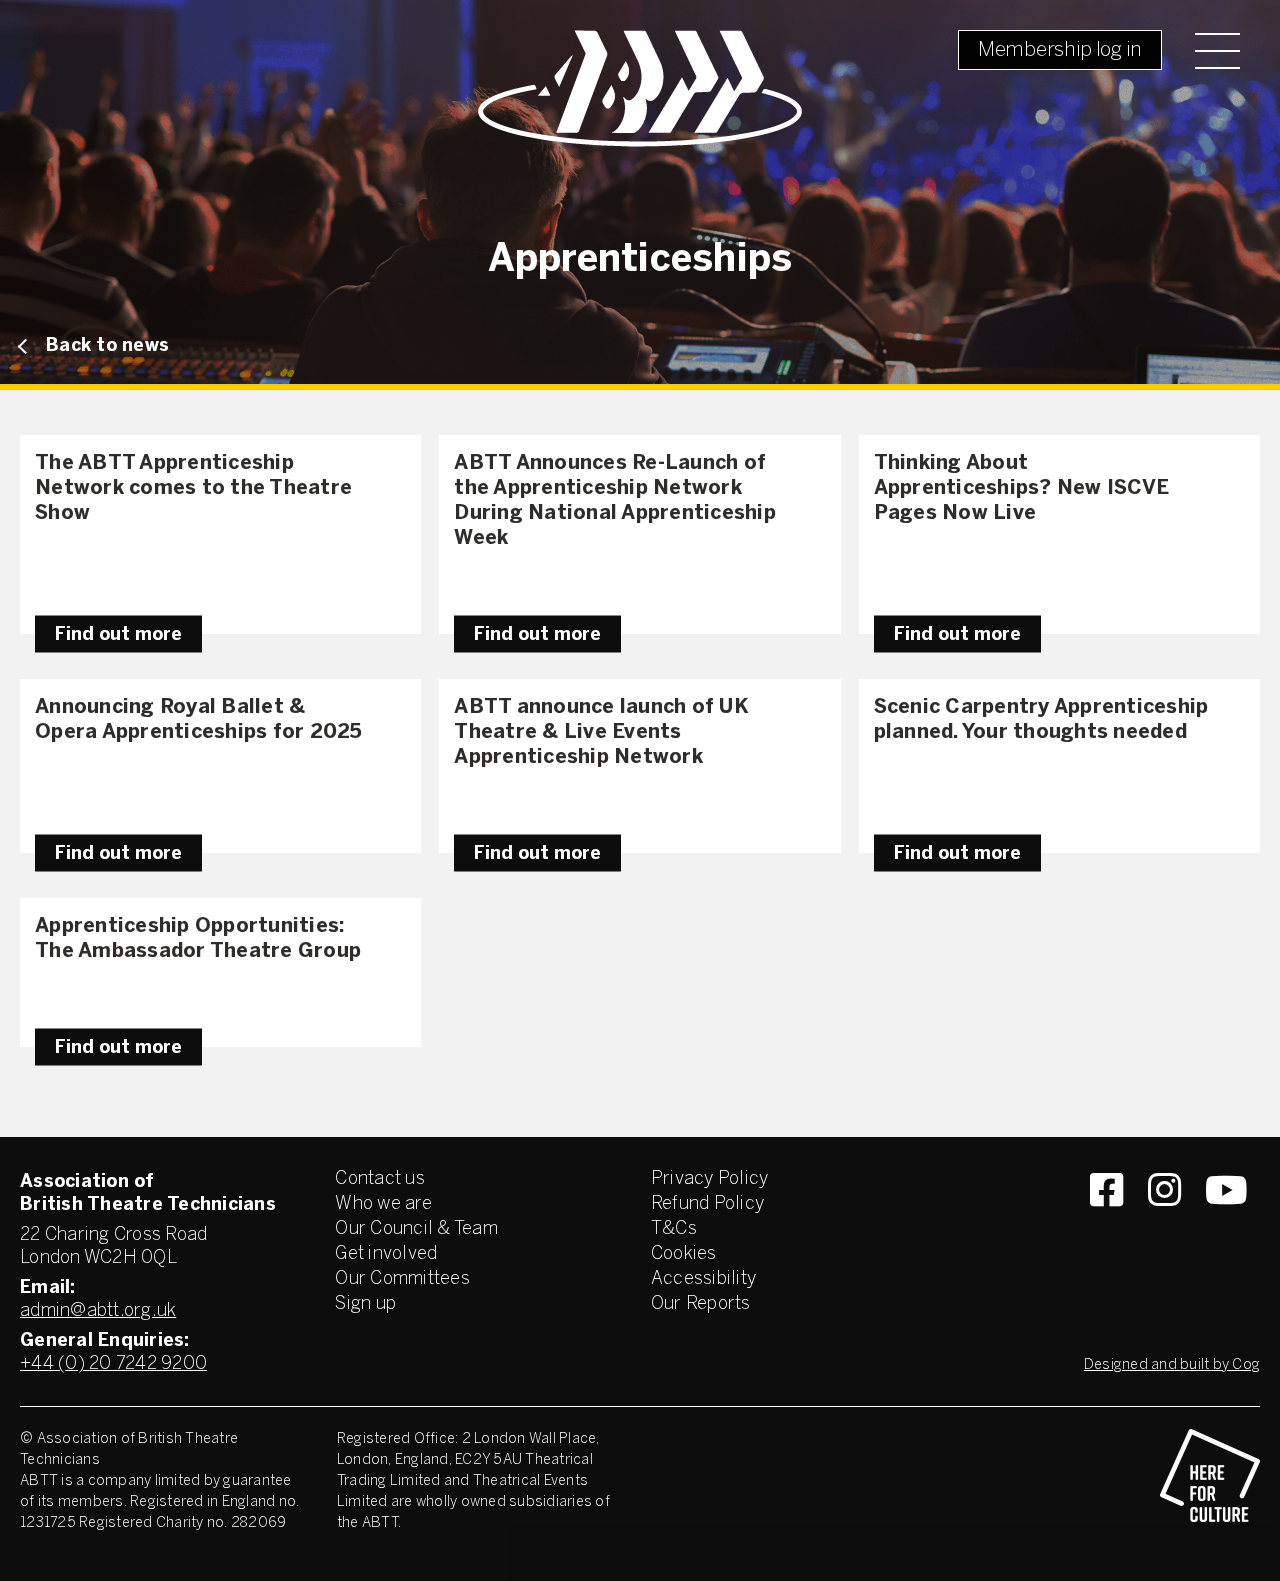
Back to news (107, 346)
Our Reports (701, 1304)
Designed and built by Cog (1172, 1365)
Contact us (380, 1179)
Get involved (386, 1254)
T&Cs (674, 1229)
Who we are (383, 1204)
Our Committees (402, 1279)
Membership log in (1060, 50)
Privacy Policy (710, 1179)
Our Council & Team (416, 1229)
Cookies (684, 1254)
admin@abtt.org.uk (98, 1311)
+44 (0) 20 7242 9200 (113, 1364)
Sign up (365, 1304)
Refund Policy (707, 1204)
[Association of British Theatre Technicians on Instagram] (1164, 1226)
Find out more (118, 634)
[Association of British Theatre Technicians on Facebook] (1106, 1226)
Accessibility (703, 1279)
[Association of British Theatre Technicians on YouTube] (1226, 1226)
